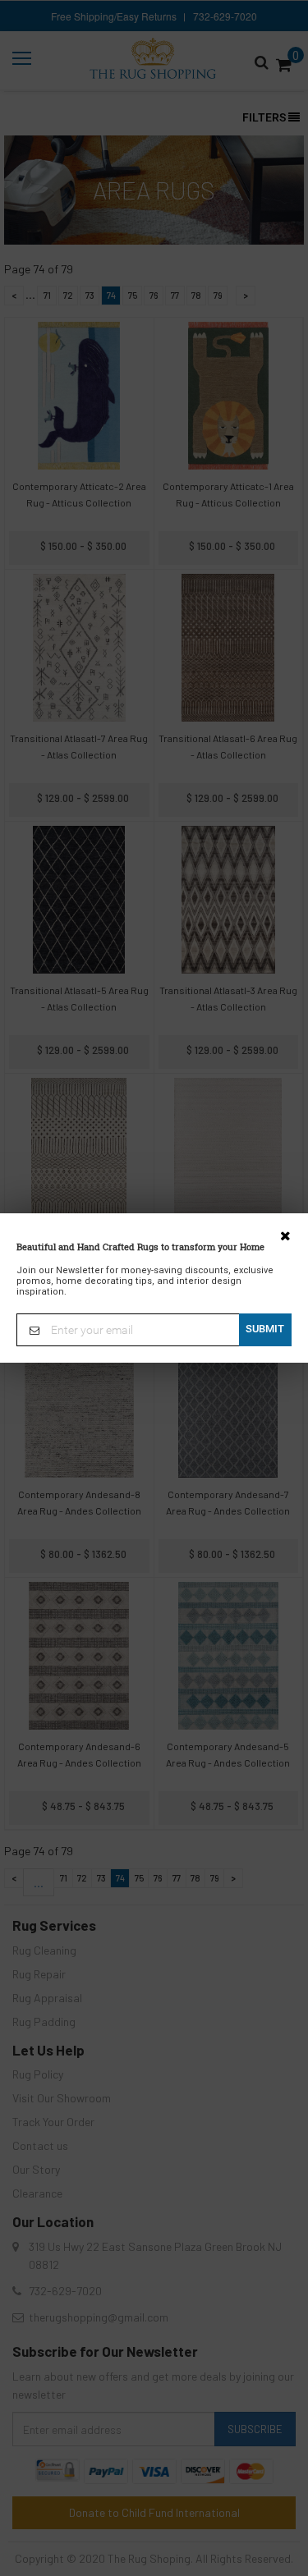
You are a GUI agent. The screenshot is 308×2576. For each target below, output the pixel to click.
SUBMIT (265, 1329)
